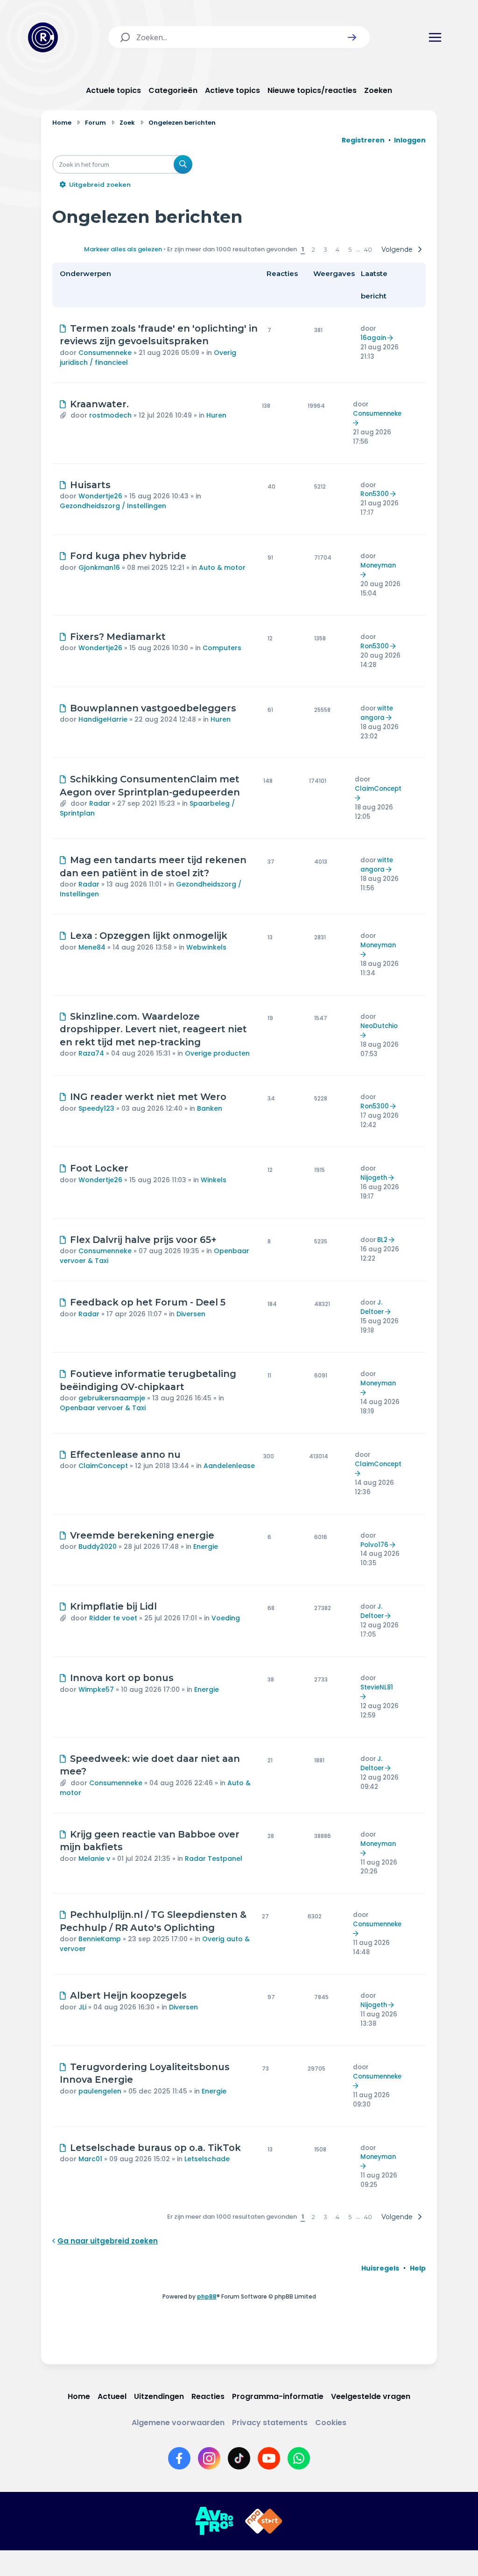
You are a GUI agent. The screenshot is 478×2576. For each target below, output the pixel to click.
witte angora (377, 713)
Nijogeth (374, 1178)
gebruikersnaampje (112, 1398)
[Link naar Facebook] (179, 2458)
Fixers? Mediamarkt (118, 637)
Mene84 (92, 947)
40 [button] (368, 249)
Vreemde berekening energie (142, 1535)
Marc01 (90, 2159)
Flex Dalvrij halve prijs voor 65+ (143, 1240)
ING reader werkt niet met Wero (148, 1097)
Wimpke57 (96, 1689)
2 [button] (313, 249)
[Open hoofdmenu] (435, 37)
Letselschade (207, 2159)
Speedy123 (96, 1108)
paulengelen (100, 2091)
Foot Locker (99, 1168)
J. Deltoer (372, 1307)
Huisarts (90, 485)
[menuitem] (380, 2268)
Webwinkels (206, 947)
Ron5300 (375, 494)
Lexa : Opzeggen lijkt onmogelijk (149, 936)
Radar (100, 803)
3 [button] (325, 249)
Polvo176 (374, 1545)
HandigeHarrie (103, 719)
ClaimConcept (378, 789)
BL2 (382, 1240)
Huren (216, 415)
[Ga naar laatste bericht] (391, 338)
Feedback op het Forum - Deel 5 (148, 1302)
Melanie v (94, 1859)
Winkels (214, 1180)
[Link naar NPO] (264, 2521)
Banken (210, 1108)
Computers (222, 648)
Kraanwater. (99, 404)
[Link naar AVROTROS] (214, 2521)
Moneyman (378, 565)
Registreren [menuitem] (363, 140)
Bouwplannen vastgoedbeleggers (153, 708)
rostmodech (110, 415)
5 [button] (350, 249)
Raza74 (91, 1053)
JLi (82, 2007)
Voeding (226, 1618)
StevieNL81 (377, 1687)
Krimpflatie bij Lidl (113, 1606)
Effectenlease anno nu (125, 1455)
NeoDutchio (379, 1026)
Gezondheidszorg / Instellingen (113, 506)
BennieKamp (100, 1939)
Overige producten (217, 1053)
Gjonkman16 (99, 568)
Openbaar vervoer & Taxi (103, 1408)
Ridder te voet (113, 1618)
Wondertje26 (100, 496)
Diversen (191, 1314)
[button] (352, 37)
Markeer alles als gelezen (123, 249)
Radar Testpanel (214, 1859)
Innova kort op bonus (122, 1678)
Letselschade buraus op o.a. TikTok (155, 2148)
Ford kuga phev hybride (128, 556)
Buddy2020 (98, 1547)
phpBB (207, 2296)
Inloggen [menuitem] (410, 140)
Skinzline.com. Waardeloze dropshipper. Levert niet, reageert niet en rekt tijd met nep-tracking (153, 1029)
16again (373, 338)
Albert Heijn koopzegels (128, 1995)
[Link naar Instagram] (209, 2458)
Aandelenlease (229, 1466)
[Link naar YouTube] (269, 2458)
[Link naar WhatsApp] (299, 2458)
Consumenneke (105, 353)
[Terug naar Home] (43, 37)
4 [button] (337, 249)
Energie (206, 1547)
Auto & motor (222, 568)
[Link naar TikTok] (239, 2458)
